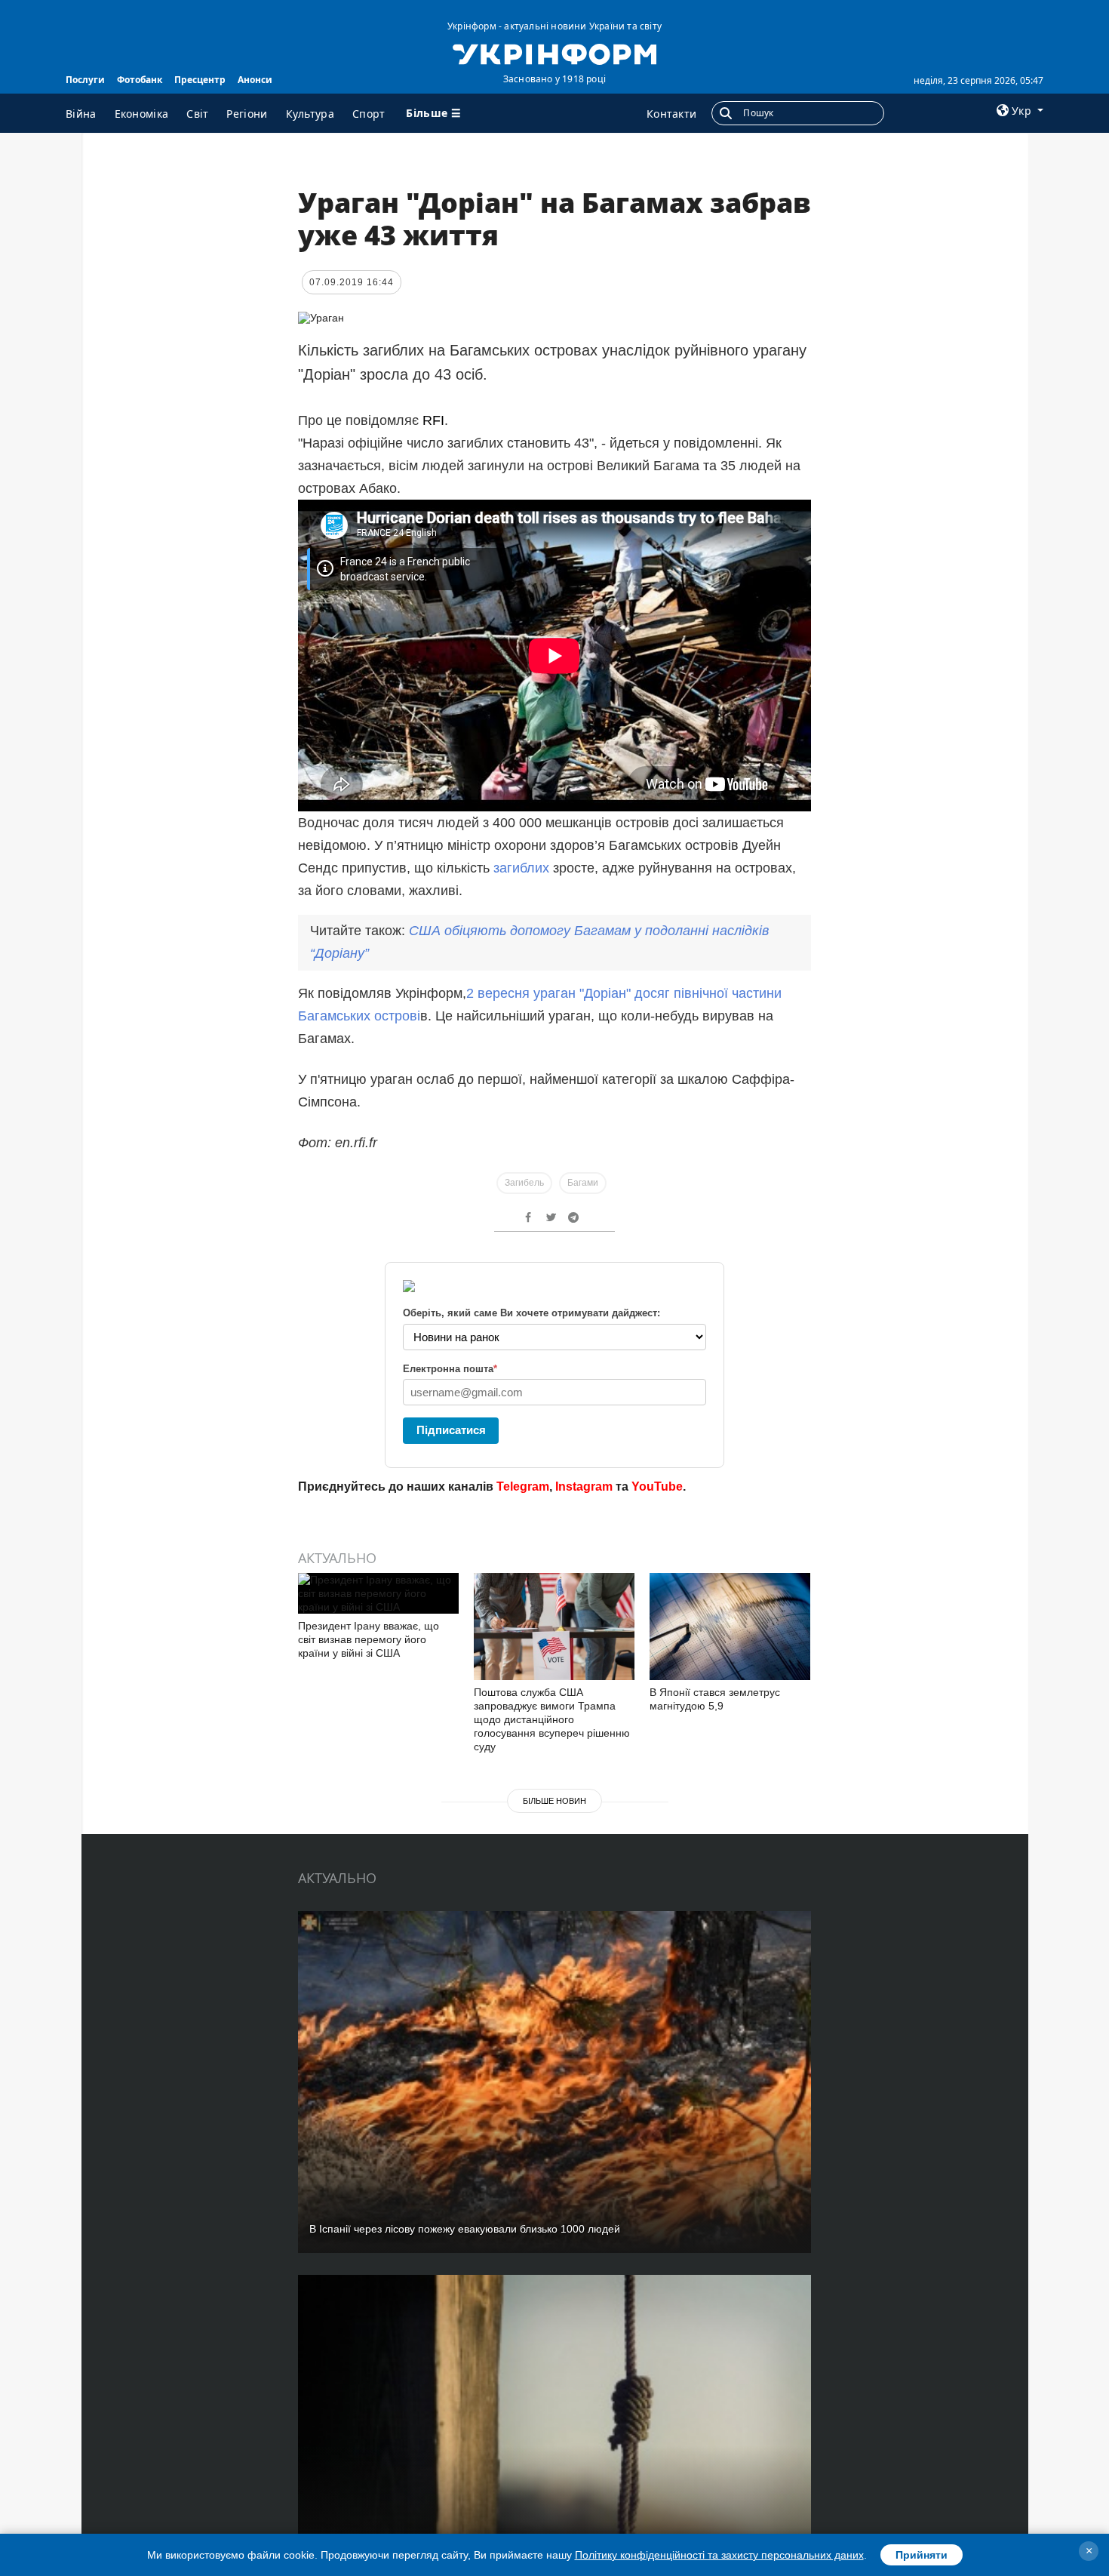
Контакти (671, 114)
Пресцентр (200, 80)
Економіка (142, 114)
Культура (310, 114)
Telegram (523, 1487)
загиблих (521, 868)
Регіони (247, 114)
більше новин (554, 1801)
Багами (583, 1183)
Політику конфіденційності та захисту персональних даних (719, 2555)
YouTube (657, 1487)
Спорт (369, 114)
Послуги (85, 80)
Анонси (255, 80)
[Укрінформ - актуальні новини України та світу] (554, 53)
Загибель (524, 1183)
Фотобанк (140, 80)
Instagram (584, 1487)
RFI (433, 420)
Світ (197, 114)
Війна (81, 114)
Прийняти (922, 2555)
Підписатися (451, 1430)
